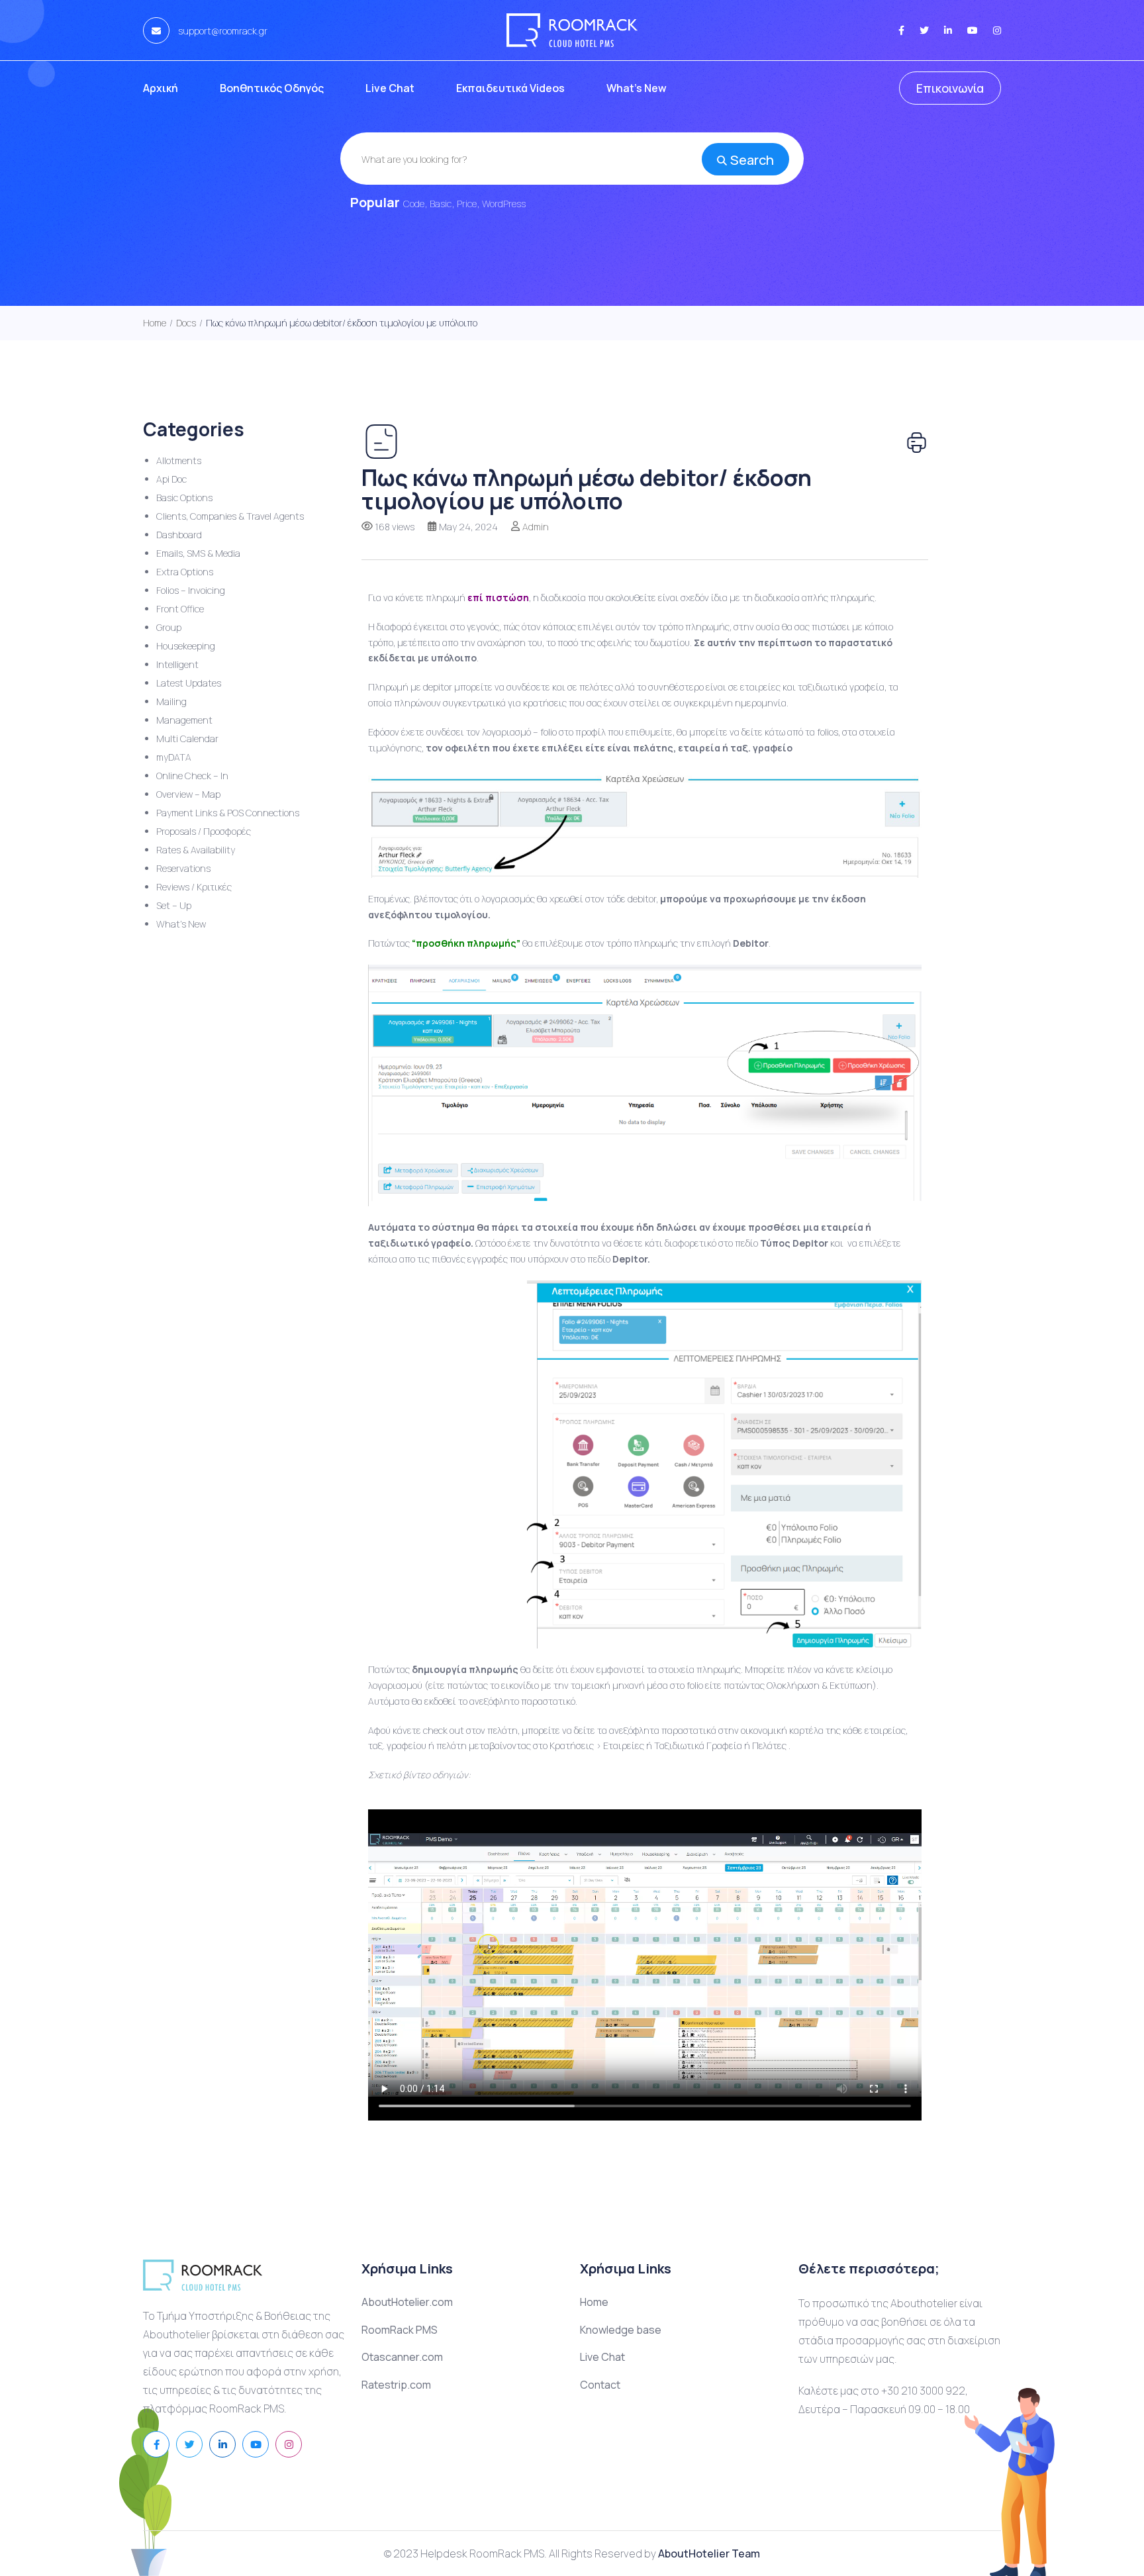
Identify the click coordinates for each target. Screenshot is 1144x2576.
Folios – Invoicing (191, 590)
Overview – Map (188, 794)
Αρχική (161, 88)
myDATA (174, 757)
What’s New (637, 88)
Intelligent (177, 664)
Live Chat (390, 88)
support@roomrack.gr (222, 31)
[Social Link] (901, 30)
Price (467, 204)
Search (752, 160)
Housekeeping (186, 646)
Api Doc (171, 479)
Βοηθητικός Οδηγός (272, 88)
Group (169, 627)
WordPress (504, 204)
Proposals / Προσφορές (204, 831)
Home (594, 2302)
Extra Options (185, 572)
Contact (600, 2385)
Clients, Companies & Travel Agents (230, 516)
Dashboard (179, 535)
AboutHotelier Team (709, 2553)
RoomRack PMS (400, 2330)
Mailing (171, 701)
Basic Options (184, 498)
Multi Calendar (187, 739)
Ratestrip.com (396, 2385)
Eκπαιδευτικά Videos (510, 88)
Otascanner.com (402, 2357)
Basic (441, 204)
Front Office (180, 609)
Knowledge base (621, 2330)
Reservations (183, 868)
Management (184, 720)
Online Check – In (192, 776)
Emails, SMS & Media (198, 553)
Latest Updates (189, 683)
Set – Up (174, 905)
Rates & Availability (196, 850)
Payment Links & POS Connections (228, 813)
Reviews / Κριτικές (194, 887)
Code (414, 204)
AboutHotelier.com (407, 2302)
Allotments (179, 460)
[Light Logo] (572, 30)
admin (536, 527)
